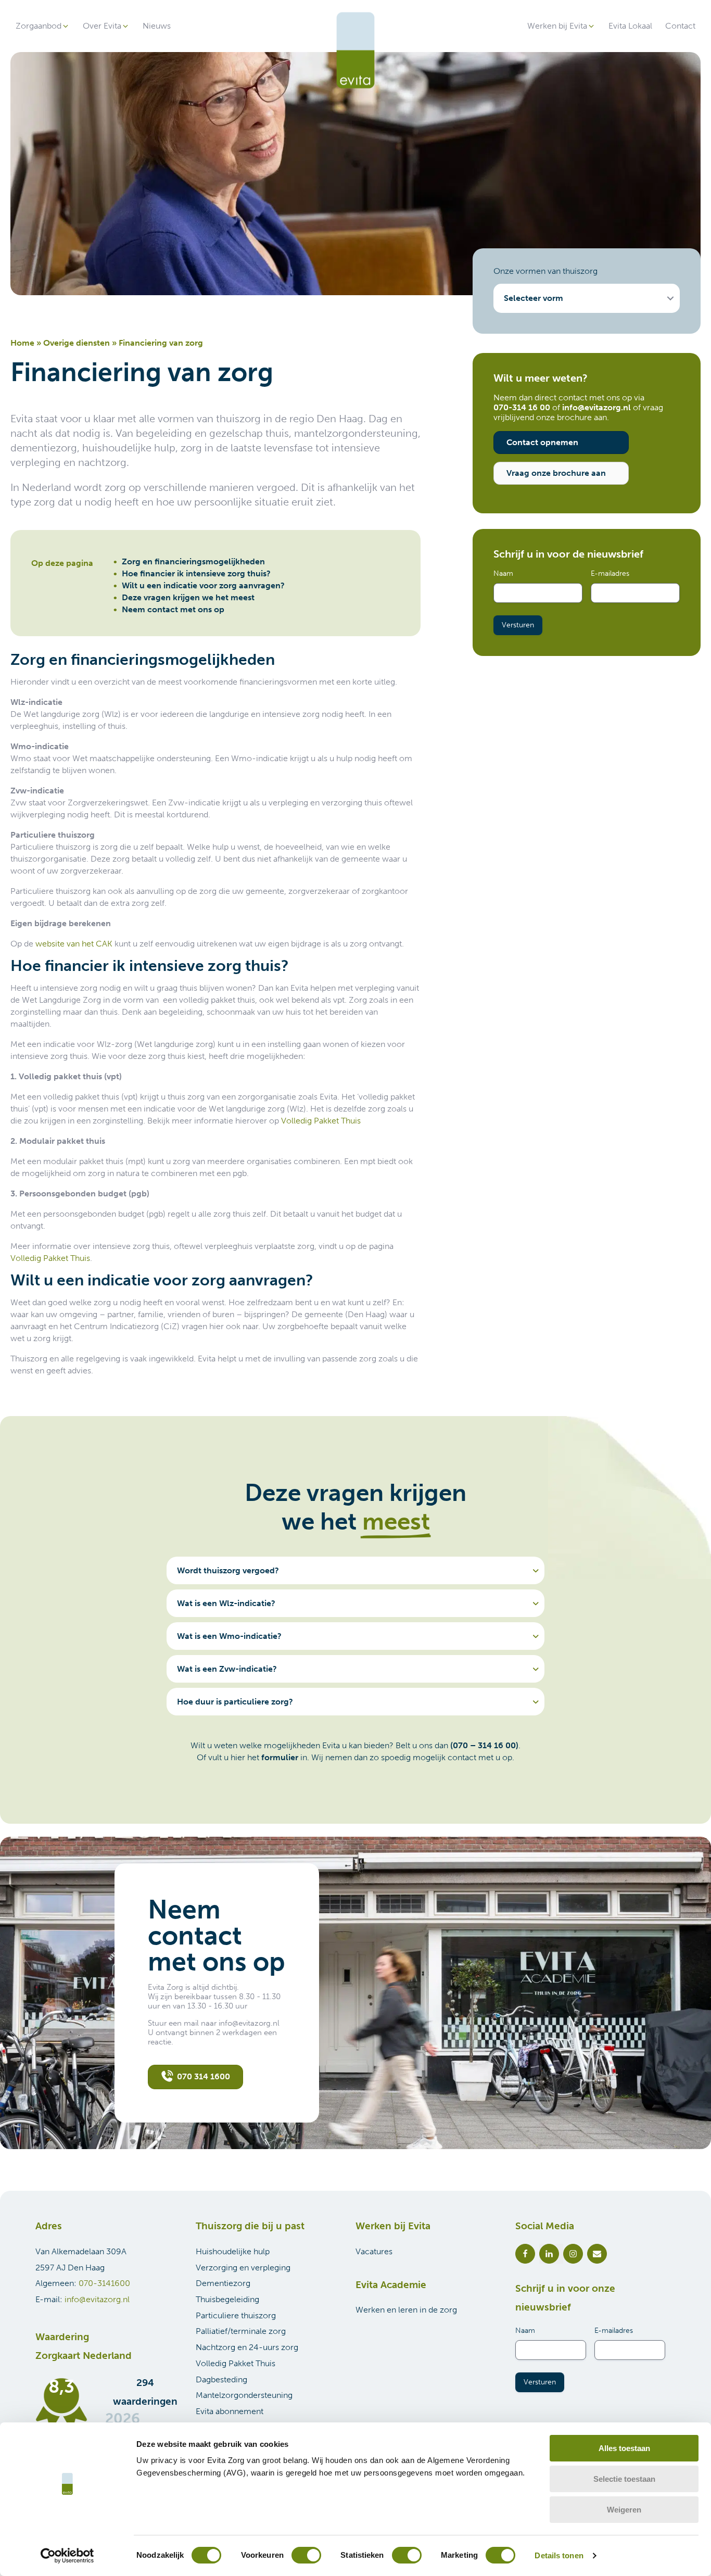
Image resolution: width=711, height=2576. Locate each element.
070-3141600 (104, 2283)
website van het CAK (74, 944)
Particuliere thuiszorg (236, 2315)
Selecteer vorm (534, 298)
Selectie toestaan (624, 2479)
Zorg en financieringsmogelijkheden (193, 561)
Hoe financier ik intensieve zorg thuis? (196, 573)
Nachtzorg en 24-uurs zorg (247, 2347)
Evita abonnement (230, 2411)
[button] (43, 26)
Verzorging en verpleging (243, 2268)
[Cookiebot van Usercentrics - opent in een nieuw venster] (67, 2556)
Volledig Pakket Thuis (321, 1121)
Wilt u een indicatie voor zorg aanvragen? (203, 585)
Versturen (518, 625)
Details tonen (559, 2555)
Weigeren (624, 2510)
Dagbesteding (221, 2379)
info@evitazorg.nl (97, 2299)
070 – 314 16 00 (484, 1745)
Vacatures (374, 2251)
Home (22, 343)
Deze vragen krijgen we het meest (188, 597)
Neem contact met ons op (173, 609)
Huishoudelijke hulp (233, 2251)
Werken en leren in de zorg (406, 2310)
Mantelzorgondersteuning (244, 2395)
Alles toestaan (624, 2448)
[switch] (306, 2555)
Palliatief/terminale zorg (241, 2331)
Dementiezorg (223, 2283)
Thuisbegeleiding (227, 2299)
